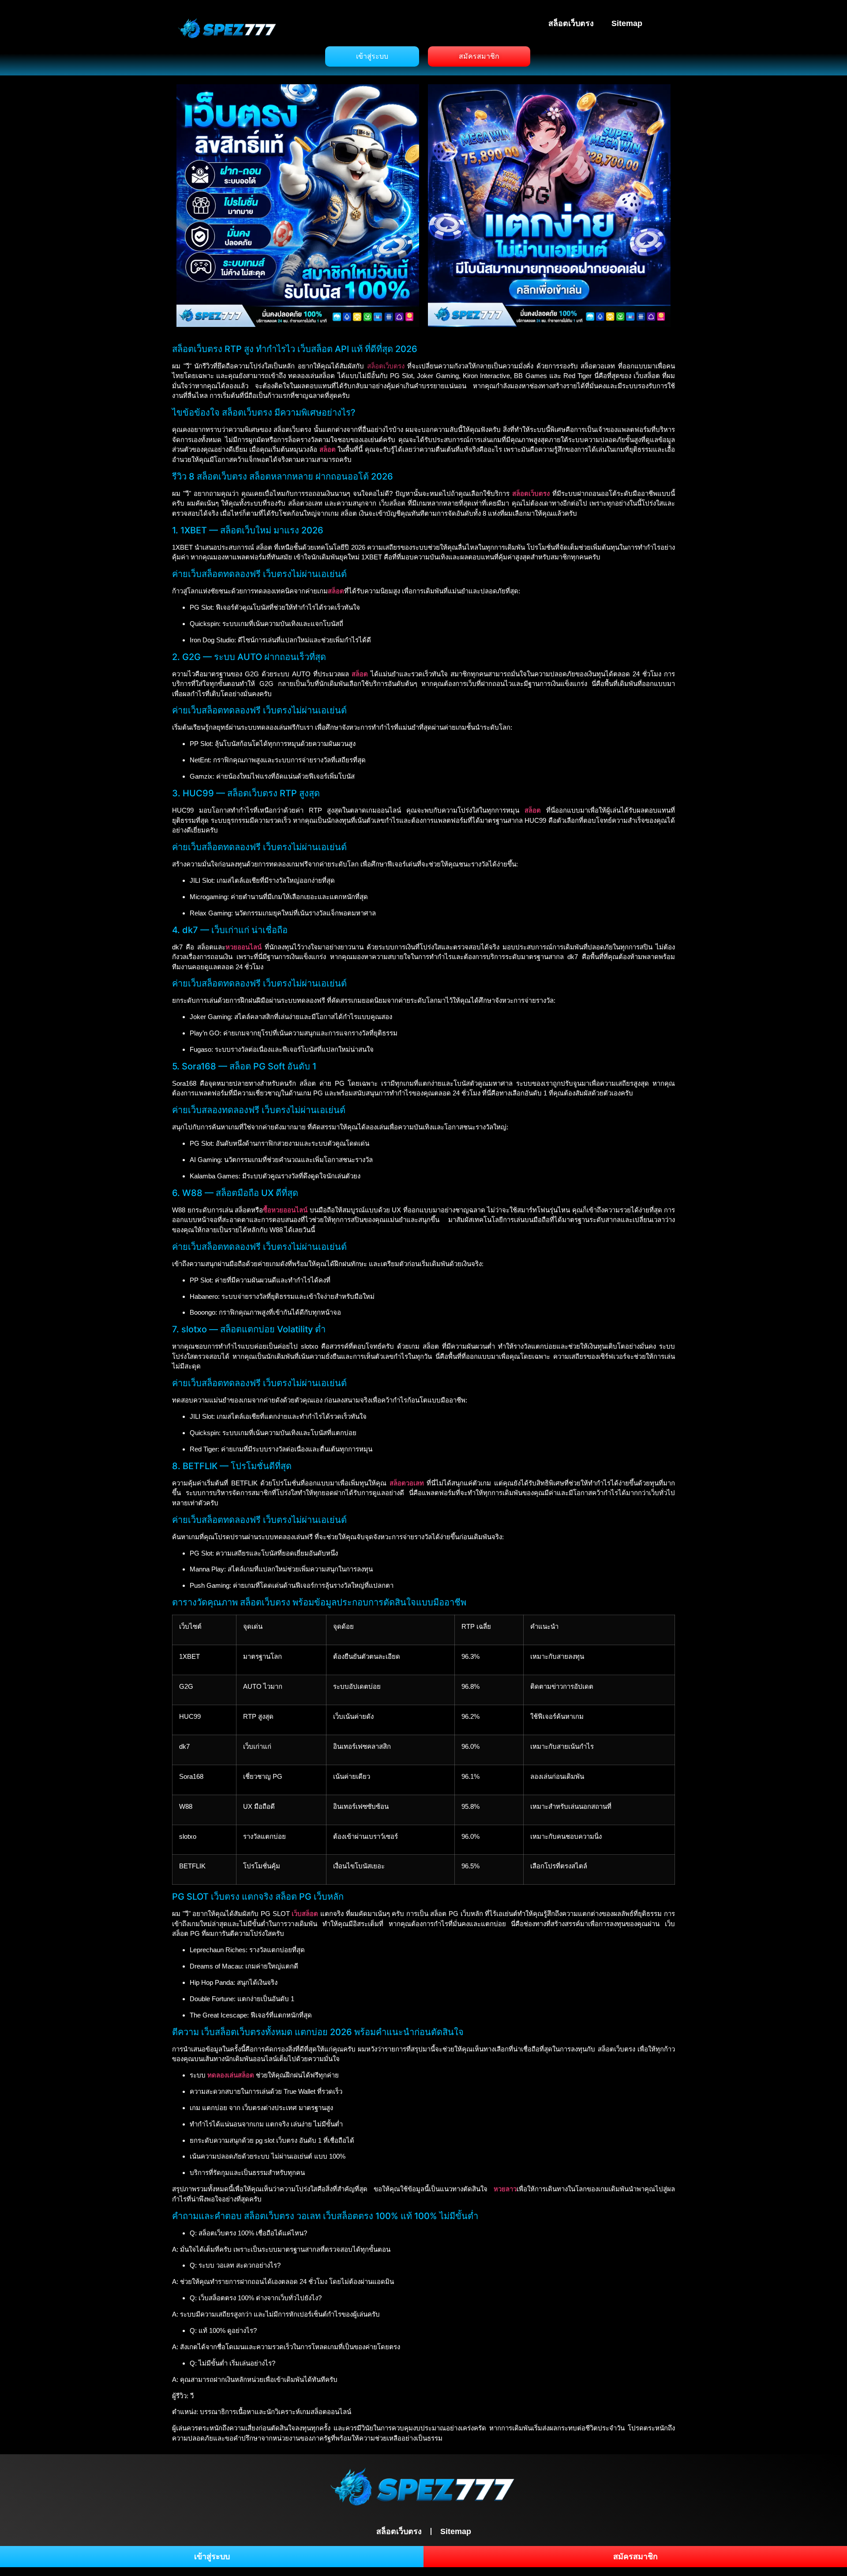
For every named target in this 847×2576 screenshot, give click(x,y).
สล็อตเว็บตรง (571, 23)
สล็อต (360, 674)
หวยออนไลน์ (244, 947)
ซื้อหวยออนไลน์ (285, 1210)
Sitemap (627, 23)
